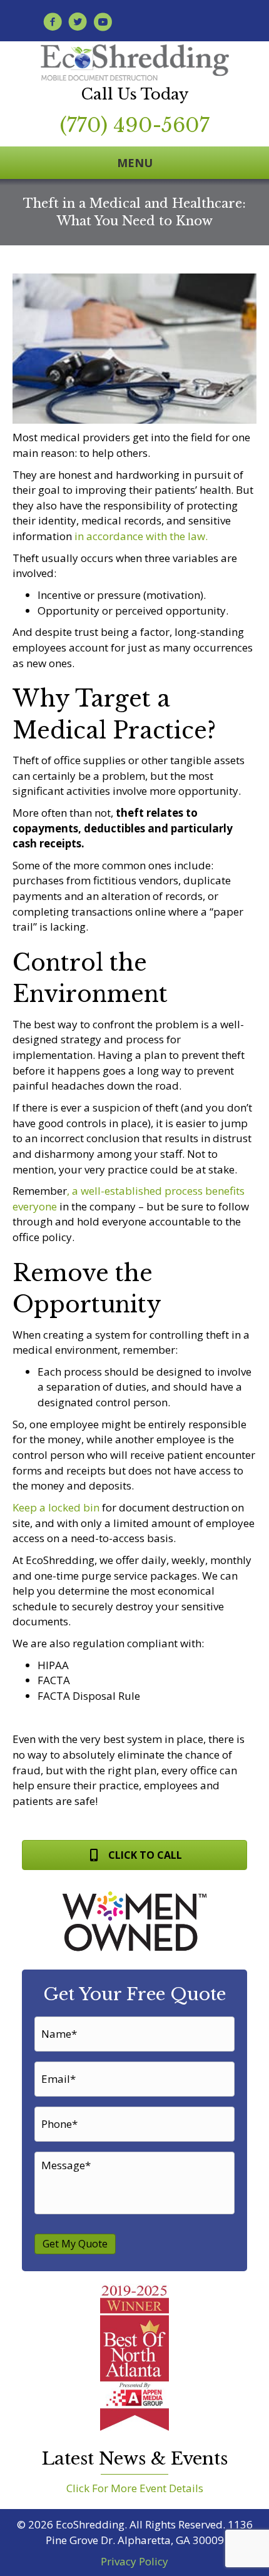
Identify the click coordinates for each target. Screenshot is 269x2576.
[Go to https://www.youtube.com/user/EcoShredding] (103, 23)
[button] (134, 1855)
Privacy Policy (134, 2561)
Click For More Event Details (135, 2488)
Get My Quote (75, 2244)
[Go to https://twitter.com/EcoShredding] (78, 23)
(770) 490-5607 (135, 125)
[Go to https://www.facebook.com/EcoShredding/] (53, 23)
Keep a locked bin (56, 1507)
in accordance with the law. (141, 536)
